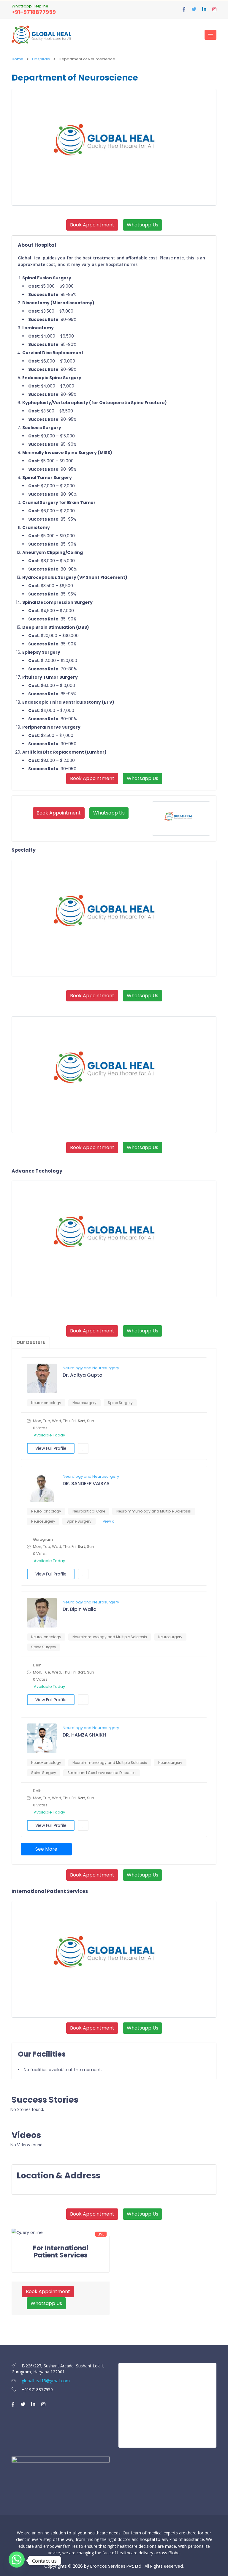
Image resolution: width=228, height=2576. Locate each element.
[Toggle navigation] (210, 35)
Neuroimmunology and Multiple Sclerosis (154, 1511)
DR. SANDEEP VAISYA (86, 1484)
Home (17, 59)
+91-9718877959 (34, 12)
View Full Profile (51, 1448)
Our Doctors (31, 1342)
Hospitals (41, 59)
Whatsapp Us (142, 225)
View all (110, 1521)
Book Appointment (92, 225)
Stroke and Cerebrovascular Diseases (102, 1773)
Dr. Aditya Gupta (83, 1375)
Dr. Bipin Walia (80, 1609)
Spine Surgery (120, 1403)
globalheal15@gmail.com (45, 2381)
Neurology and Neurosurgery (91, 1368)
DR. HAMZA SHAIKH (84, 1735)
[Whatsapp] (17, 2561)
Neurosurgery (84, 1403)
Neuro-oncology (46, 1403)
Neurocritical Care (89, 1511)
